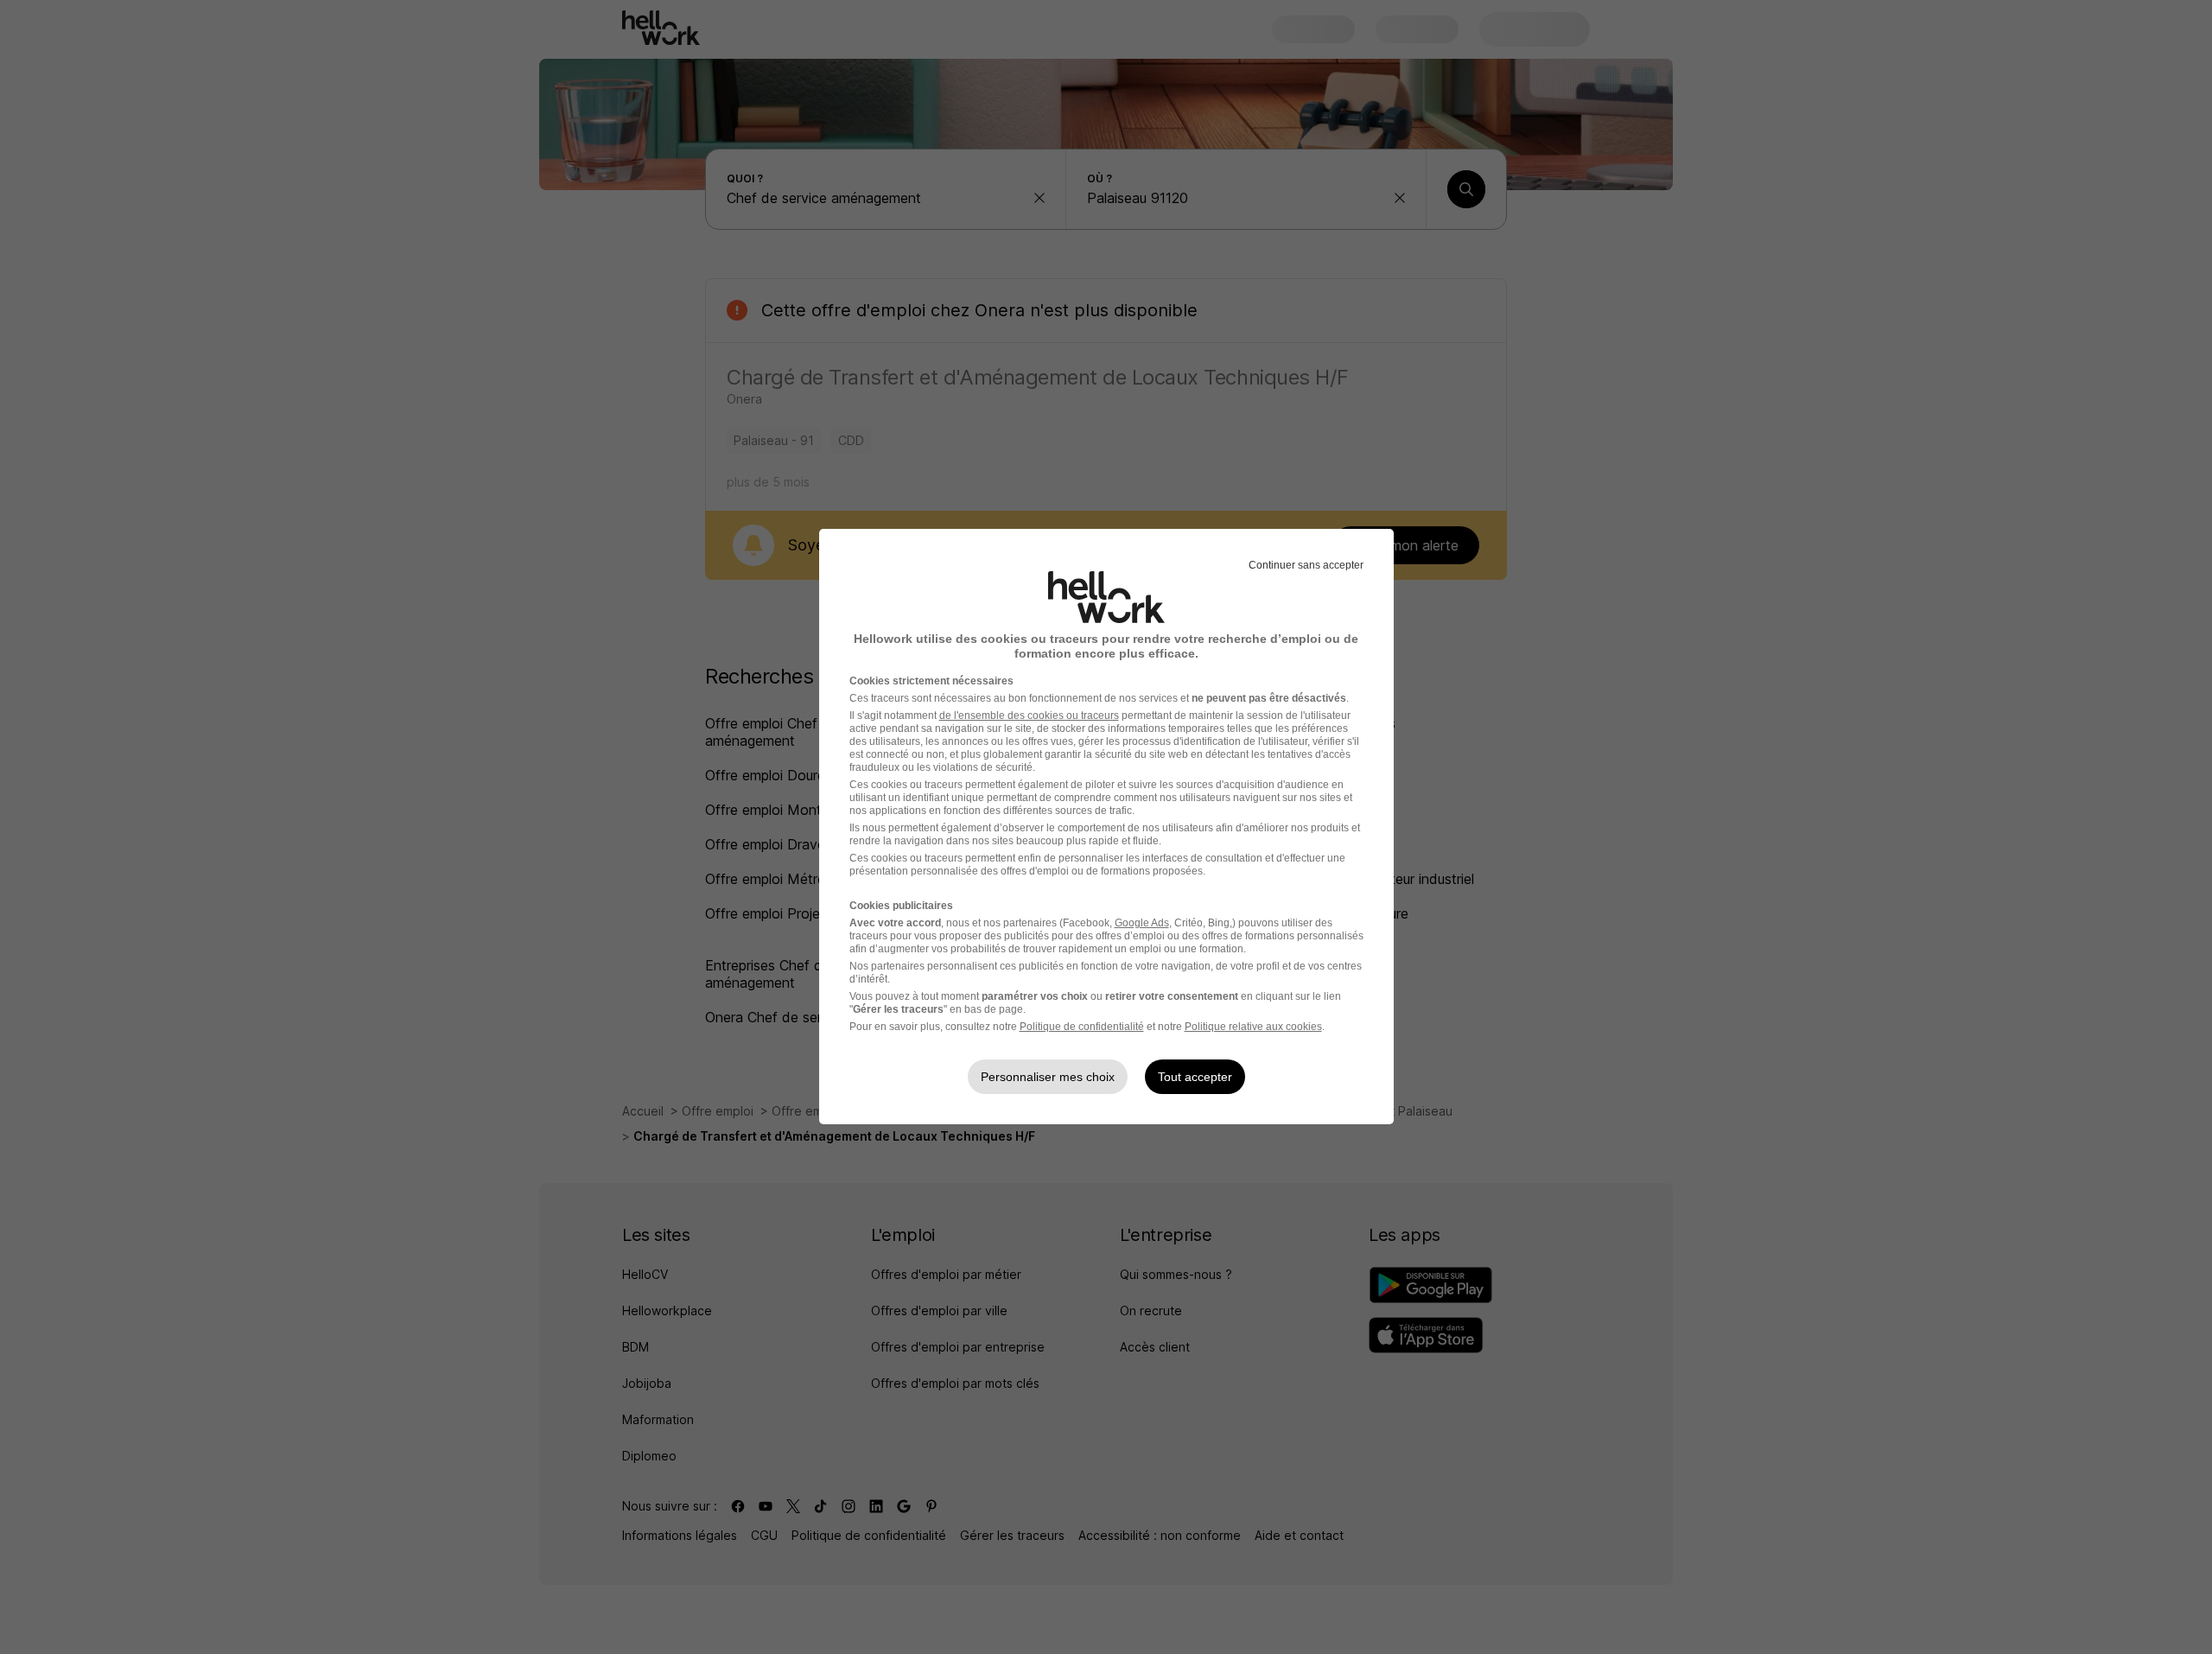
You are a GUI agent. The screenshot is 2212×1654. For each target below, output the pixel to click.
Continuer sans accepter (1306, 565)
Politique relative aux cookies (1253, 1027)
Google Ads (1142, 923)
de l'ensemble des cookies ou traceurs (1029, 716)
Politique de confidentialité (1082, 1027)
